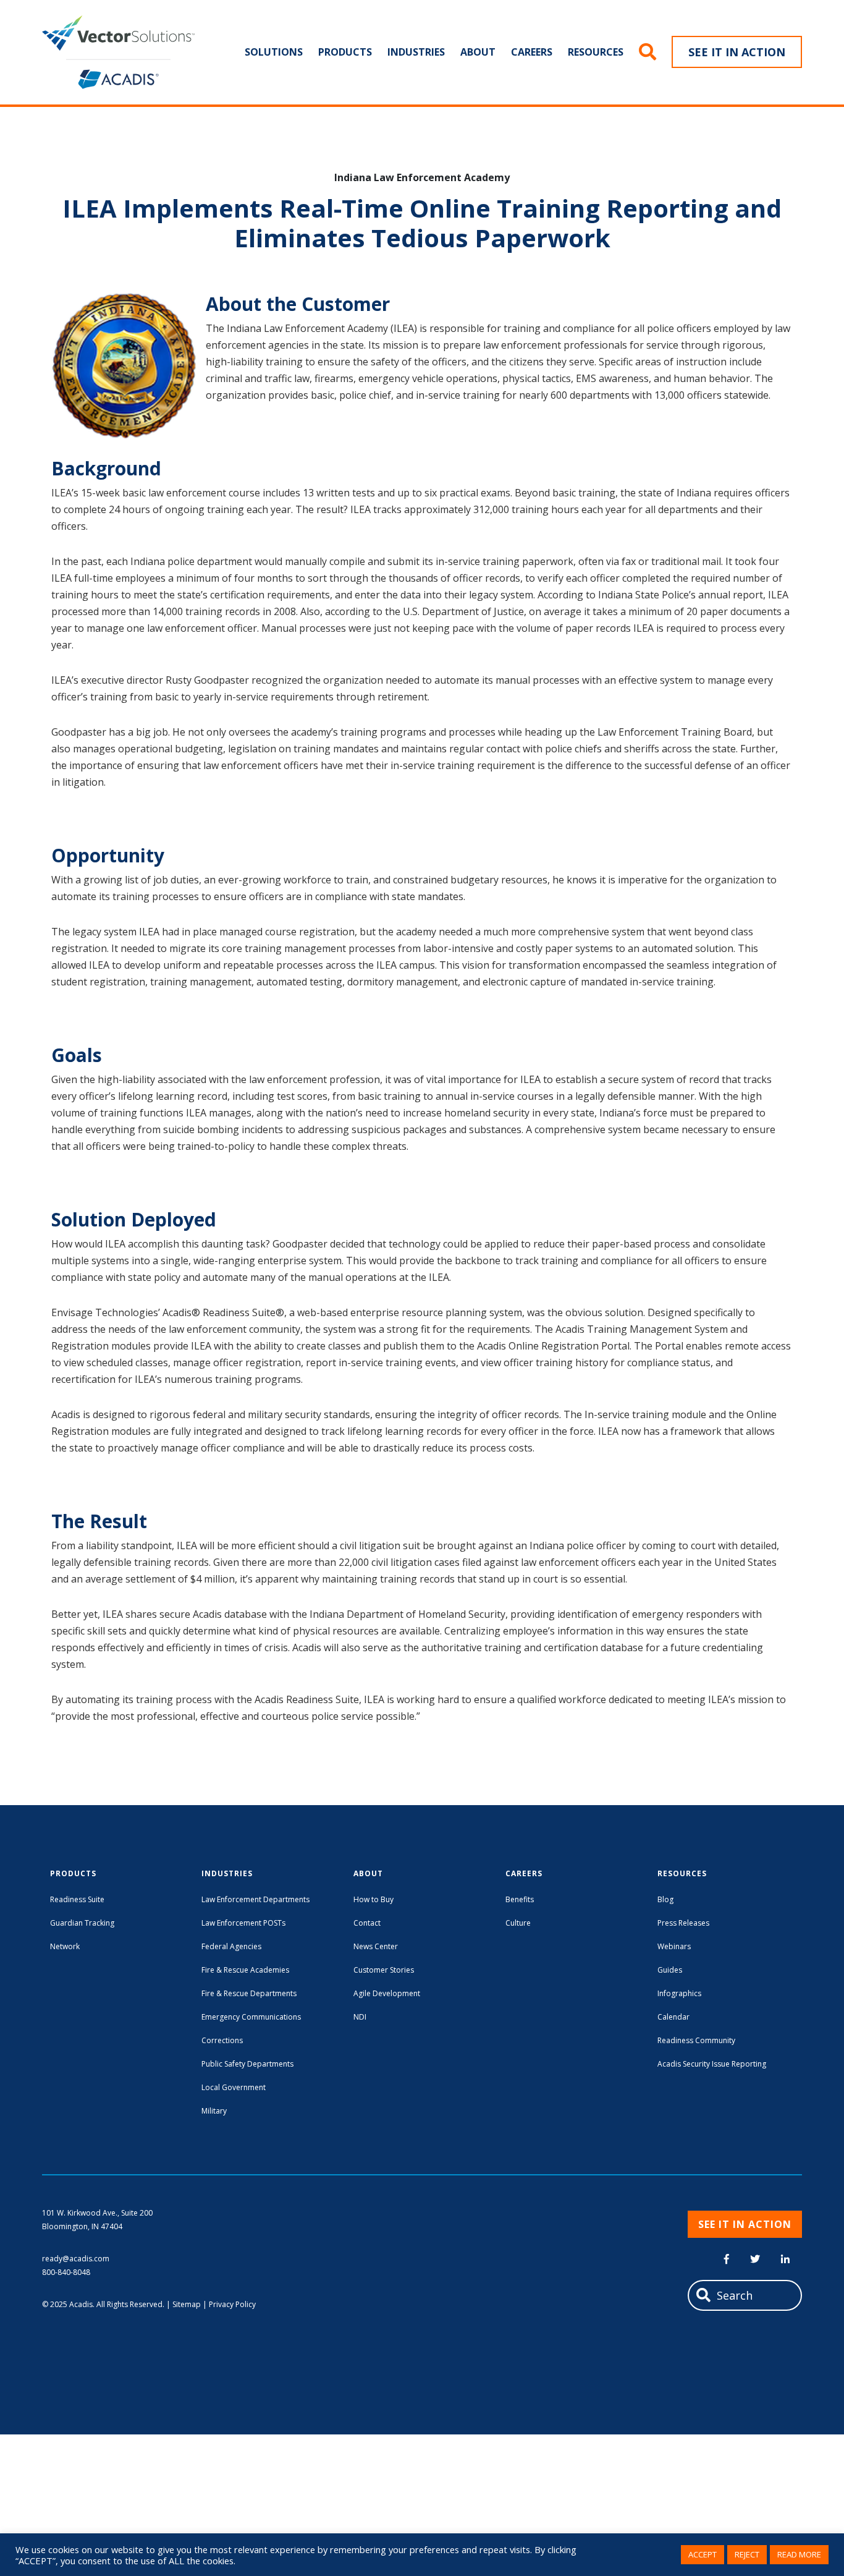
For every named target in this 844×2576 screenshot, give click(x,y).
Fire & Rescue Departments (249, 1993)
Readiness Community (696, 2040)
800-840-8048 (66, 2272)
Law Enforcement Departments (255, 1899)
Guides (670, 1970)
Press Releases (683, 1923)
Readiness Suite (77, 1899)
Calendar (673, 2017)
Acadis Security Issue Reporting (712, 2064)
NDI (360, 2017)
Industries (416, 52)
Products (345, 52)
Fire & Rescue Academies (245, 1970)
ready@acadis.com (76, 2259)
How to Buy (373, 1899)
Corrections (222, 2040)
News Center (376, 1946)
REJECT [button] (747, 2554)
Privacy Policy (232, 2304)
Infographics (679, 1993)
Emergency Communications (251, 2017)
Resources (596, 52)
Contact (367, 1923)
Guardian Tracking (82, 1923)
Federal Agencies (231, 1946)
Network (65, 1946)
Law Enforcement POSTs (243, 1923)
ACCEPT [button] (703, 2554)
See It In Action (737, 52)
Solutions (274, 52)
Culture (518, 1923)
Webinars (674, 1946)
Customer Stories (384, 1970)
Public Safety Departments (247, 2064)
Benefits (520, 1899)
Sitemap (187, 2304)
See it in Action (745, 2224)
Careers (532, 52)
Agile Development (387, 1993)
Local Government (234, 2087)
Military (214, 2111)
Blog (665, 1899)
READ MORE (799, 2554)
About (478, 52)
